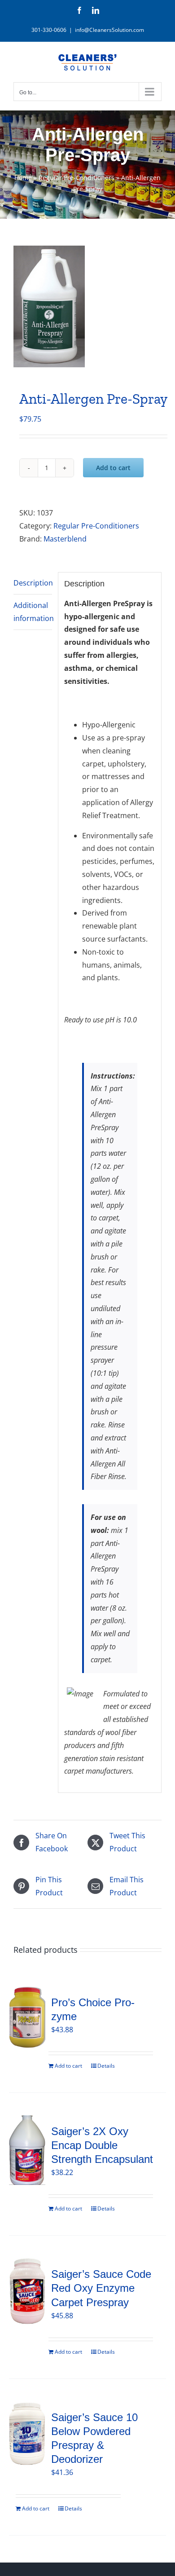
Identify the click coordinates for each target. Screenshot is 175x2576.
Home (23, 178)
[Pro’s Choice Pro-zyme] (27, 2017)
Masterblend (65, 539)
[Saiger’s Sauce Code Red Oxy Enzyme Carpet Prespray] (27, 2291)
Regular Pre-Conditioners (77, 178)
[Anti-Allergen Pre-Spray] (87, 306)
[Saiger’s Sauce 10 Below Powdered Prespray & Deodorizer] (27, 2434)
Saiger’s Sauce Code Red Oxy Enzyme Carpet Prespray (101, 2288)
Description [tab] (33, 583)
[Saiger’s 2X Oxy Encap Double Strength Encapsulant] (27, 2150)
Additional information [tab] (33, 612)
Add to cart (113, 468)
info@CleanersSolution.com (109, 30)
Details (106, 2066)
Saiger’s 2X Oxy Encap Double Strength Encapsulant (102, 2145)
